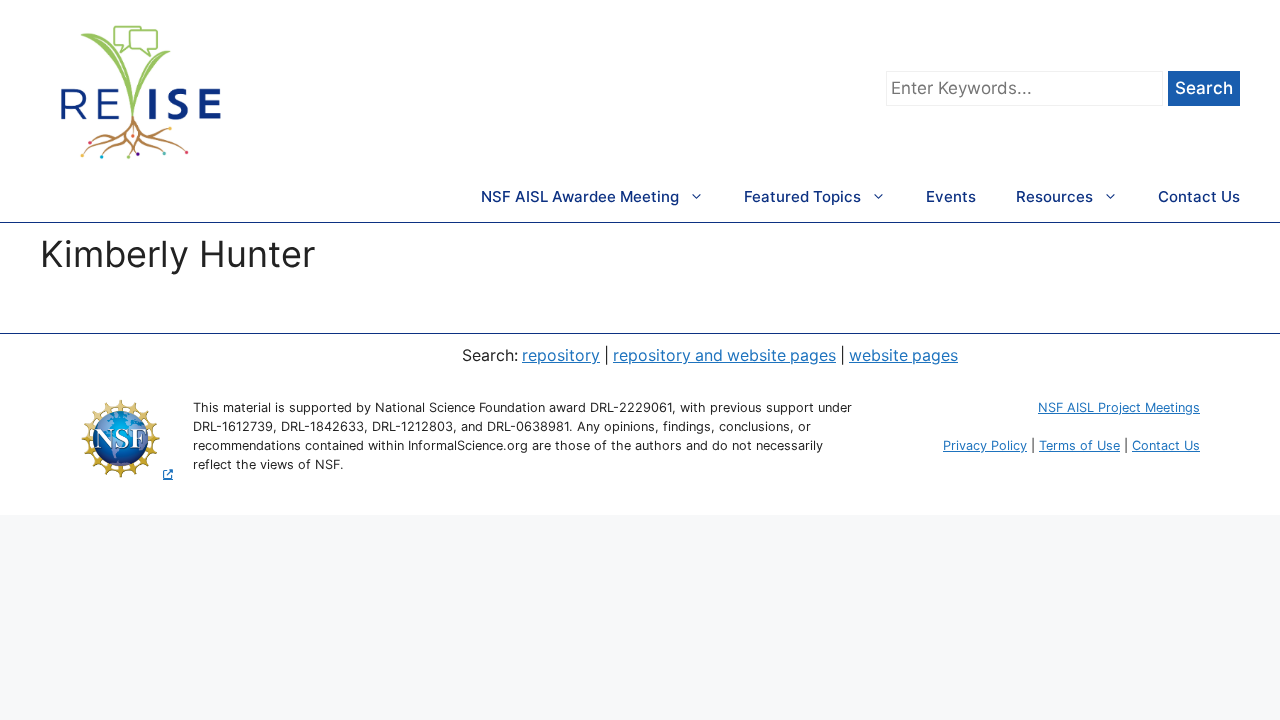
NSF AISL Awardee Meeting (580, 196)
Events (951, 196)
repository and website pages (724, 355)
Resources (1054, 196)
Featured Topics (802, 196)
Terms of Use (1079, 445)
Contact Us (1199, 196)
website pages (903, 355)
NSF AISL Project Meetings (1119, 407)
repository (561, 355)
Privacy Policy (985, 445)
